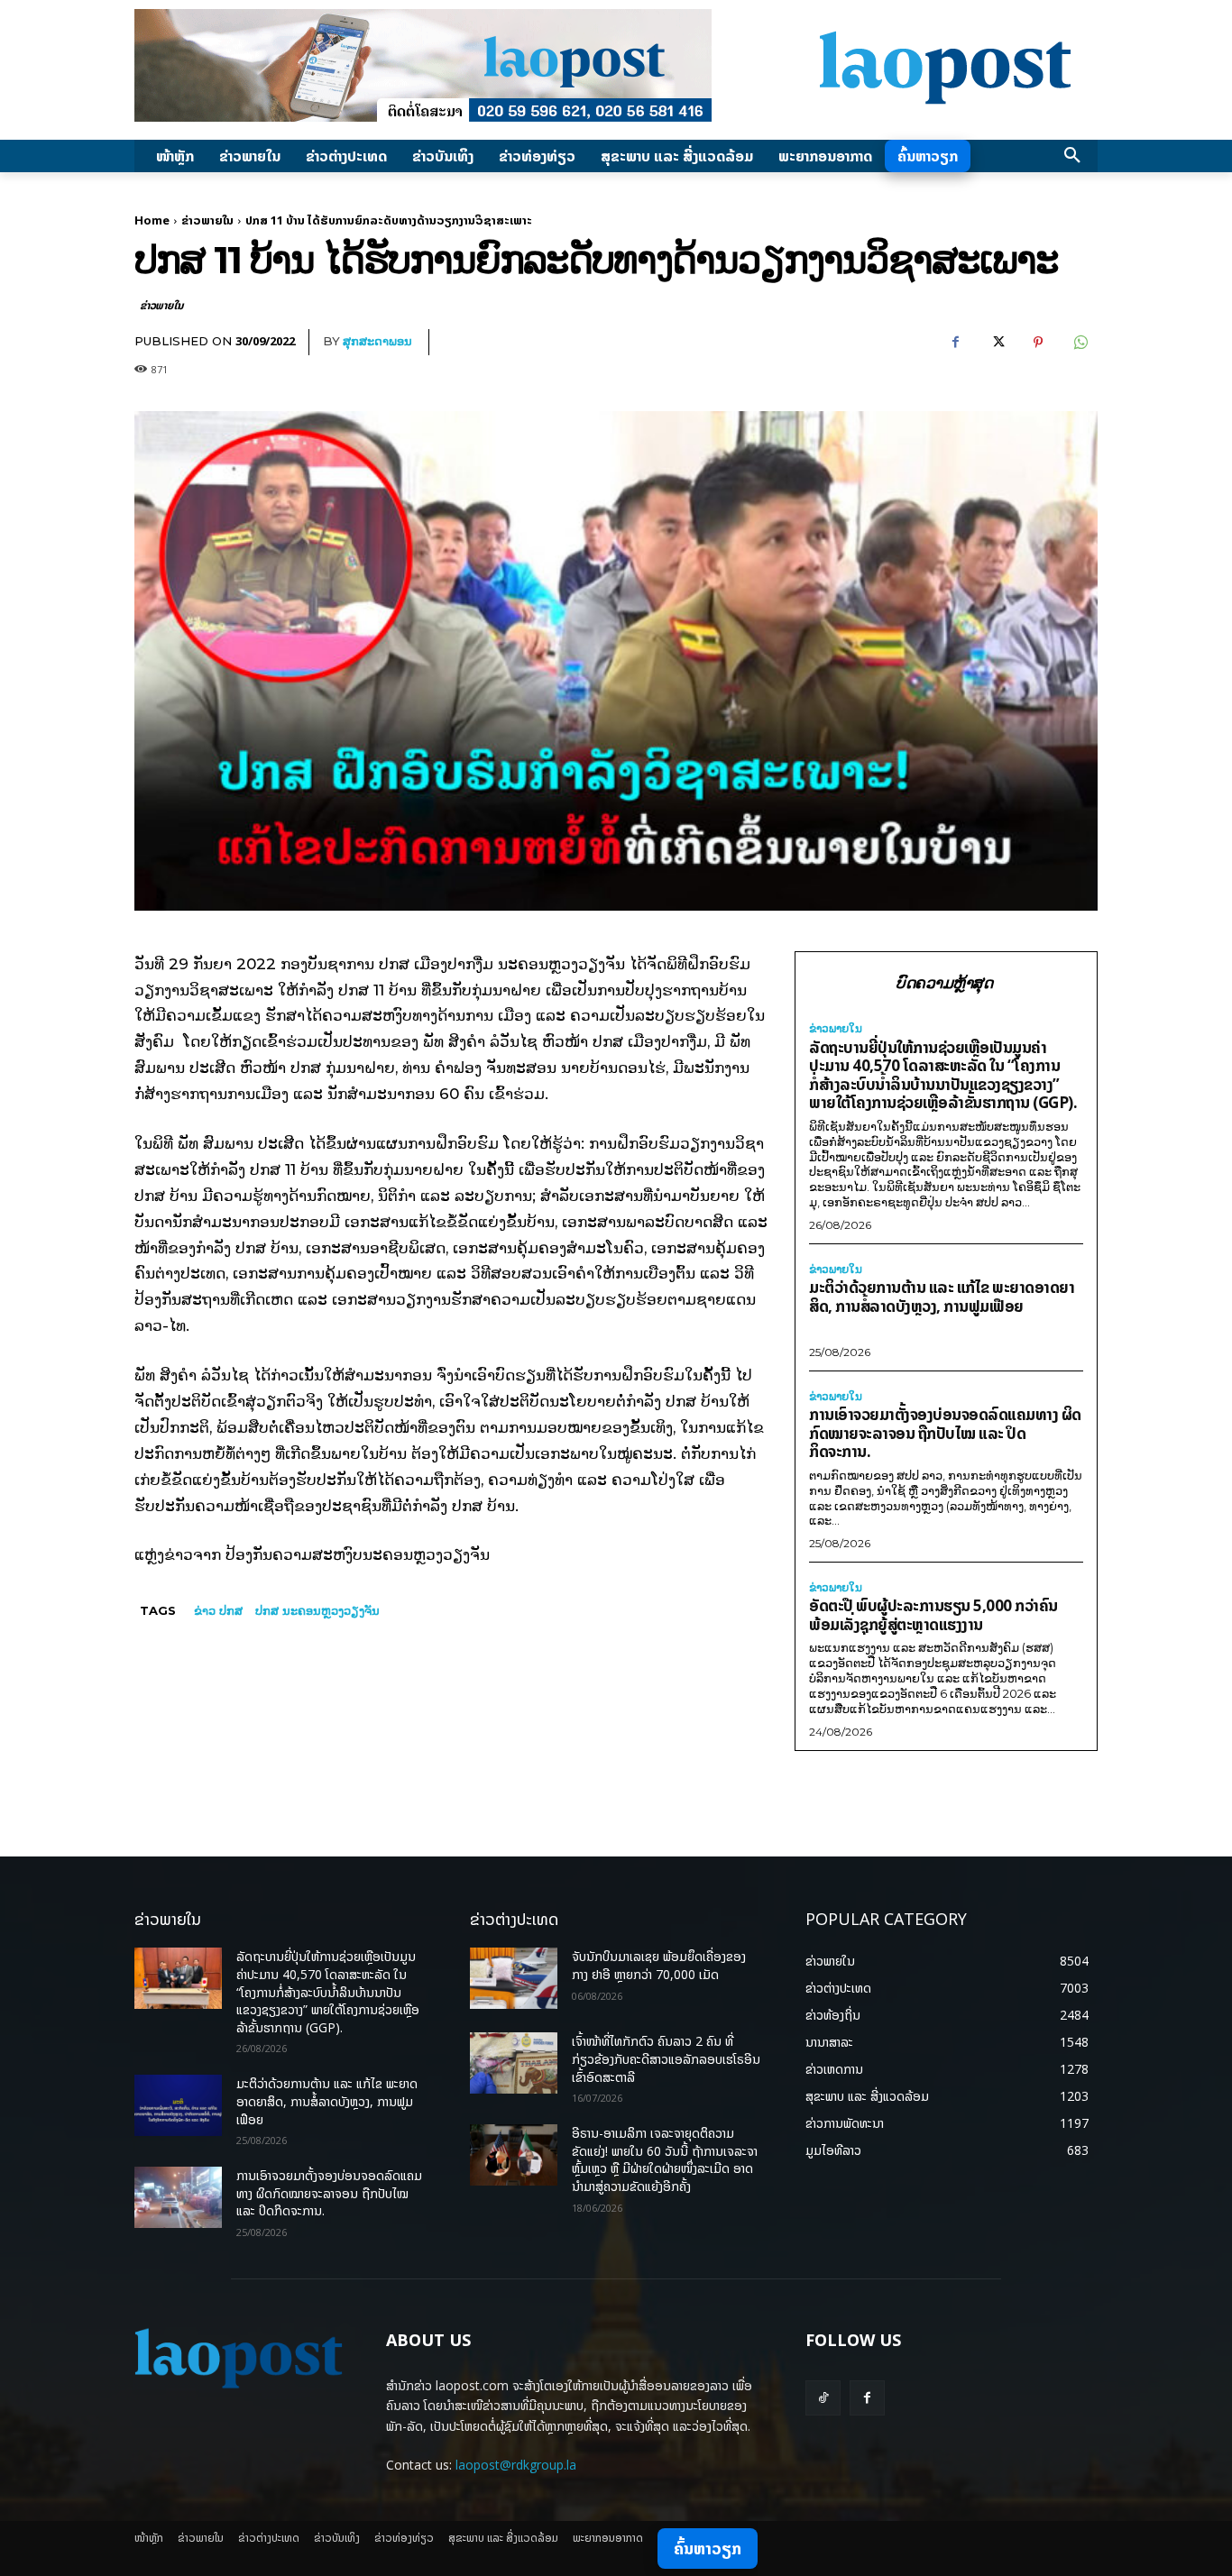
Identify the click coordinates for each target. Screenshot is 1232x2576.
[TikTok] (823, 2398)
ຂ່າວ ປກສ (218, 1610)
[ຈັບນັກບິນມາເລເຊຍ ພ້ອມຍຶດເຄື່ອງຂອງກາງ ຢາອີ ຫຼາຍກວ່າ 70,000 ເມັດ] (514, 1978)
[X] (997, 343)
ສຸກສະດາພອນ (377, 341)
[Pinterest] (1038, 343)
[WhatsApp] (1080, 343)
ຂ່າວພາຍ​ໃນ (207, 220)
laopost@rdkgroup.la (516, 2465)
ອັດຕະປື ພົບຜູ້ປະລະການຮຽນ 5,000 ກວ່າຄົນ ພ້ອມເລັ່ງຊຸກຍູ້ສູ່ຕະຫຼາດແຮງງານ (933, 1615)
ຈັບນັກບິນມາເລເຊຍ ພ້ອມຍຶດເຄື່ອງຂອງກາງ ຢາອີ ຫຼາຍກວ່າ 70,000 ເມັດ (659, 1965)
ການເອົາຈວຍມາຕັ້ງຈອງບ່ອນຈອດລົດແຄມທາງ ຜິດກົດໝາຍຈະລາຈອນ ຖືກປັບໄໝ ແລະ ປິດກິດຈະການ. (945, 1433)
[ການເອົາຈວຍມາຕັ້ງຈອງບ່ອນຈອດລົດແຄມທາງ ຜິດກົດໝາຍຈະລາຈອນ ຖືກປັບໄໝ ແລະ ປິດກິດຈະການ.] (178, 2197)
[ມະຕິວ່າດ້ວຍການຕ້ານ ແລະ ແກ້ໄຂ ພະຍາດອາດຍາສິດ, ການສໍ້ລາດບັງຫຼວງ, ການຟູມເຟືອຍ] (178, 2105)
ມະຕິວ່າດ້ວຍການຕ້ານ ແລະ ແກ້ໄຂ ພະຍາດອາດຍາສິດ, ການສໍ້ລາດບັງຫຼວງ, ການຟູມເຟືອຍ (942, 1297)
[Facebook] (955, 343)
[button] (1072, 156)
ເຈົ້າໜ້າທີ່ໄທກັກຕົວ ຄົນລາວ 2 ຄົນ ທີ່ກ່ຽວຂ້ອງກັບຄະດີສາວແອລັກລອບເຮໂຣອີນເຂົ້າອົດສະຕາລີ (666, 2058)
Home (152, 220)
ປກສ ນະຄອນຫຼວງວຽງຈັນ (317, 1610)
